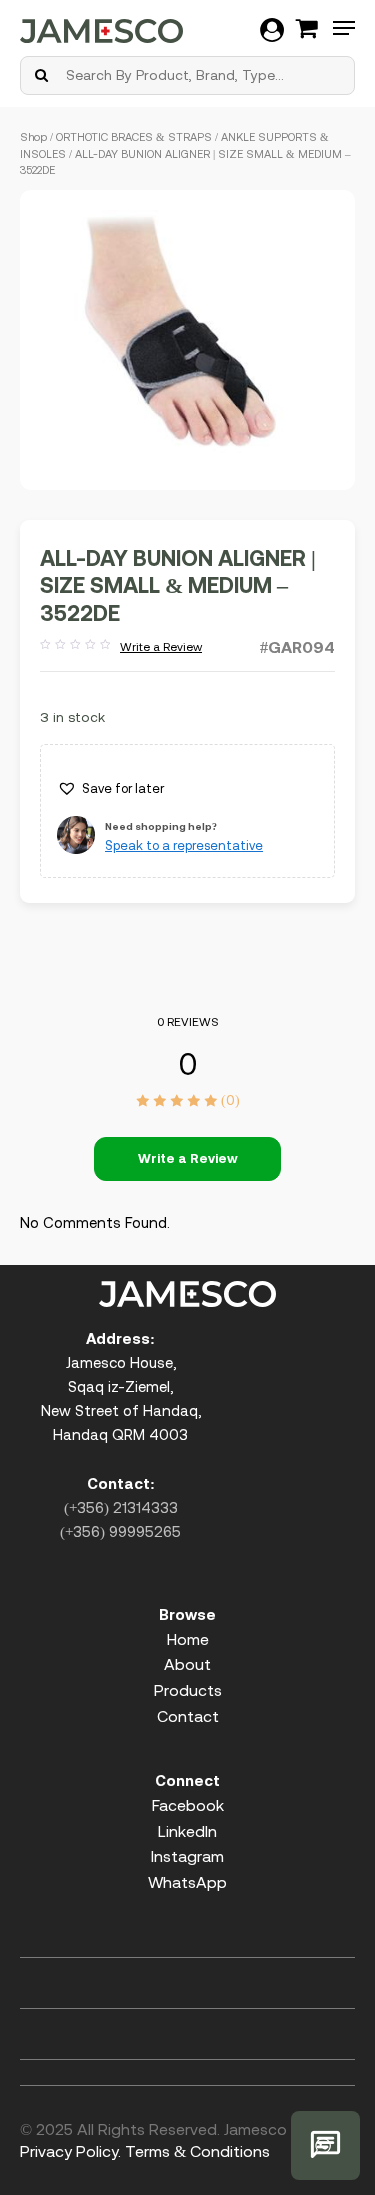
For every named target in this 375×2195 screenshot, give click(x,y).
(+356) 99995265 (120, 1531)
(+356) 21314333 (121, 1507)
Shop (33, 137)
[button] (110, 789)
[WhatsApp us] (325, 2145)
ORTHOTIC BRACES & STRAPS (134, 137)
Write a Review (121, 648)
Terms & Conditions (197, 2151)
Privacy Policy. (70, 2151)
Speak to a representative (184, 845)
